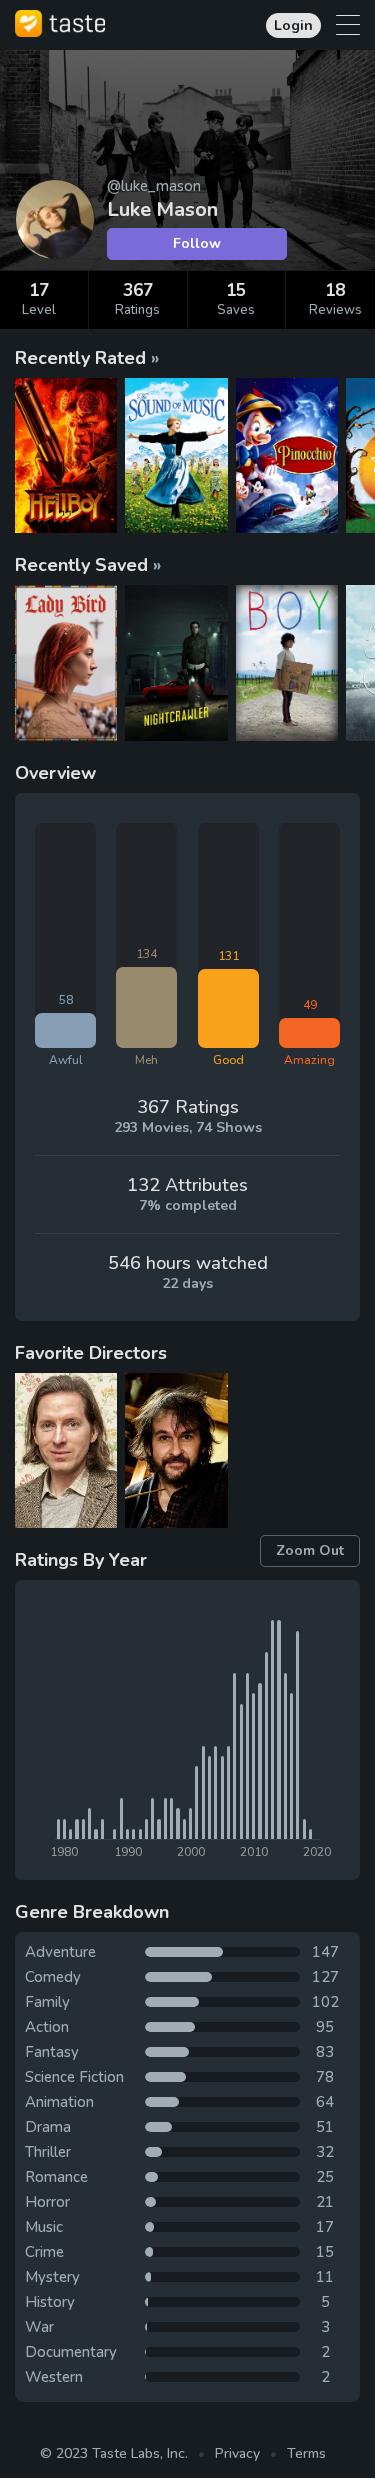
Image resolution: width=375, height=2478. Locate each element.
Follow (197, 243)
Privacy (237, 2453)
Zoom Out (310, 1550)
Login (293, 25)
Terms (306, 2453)
